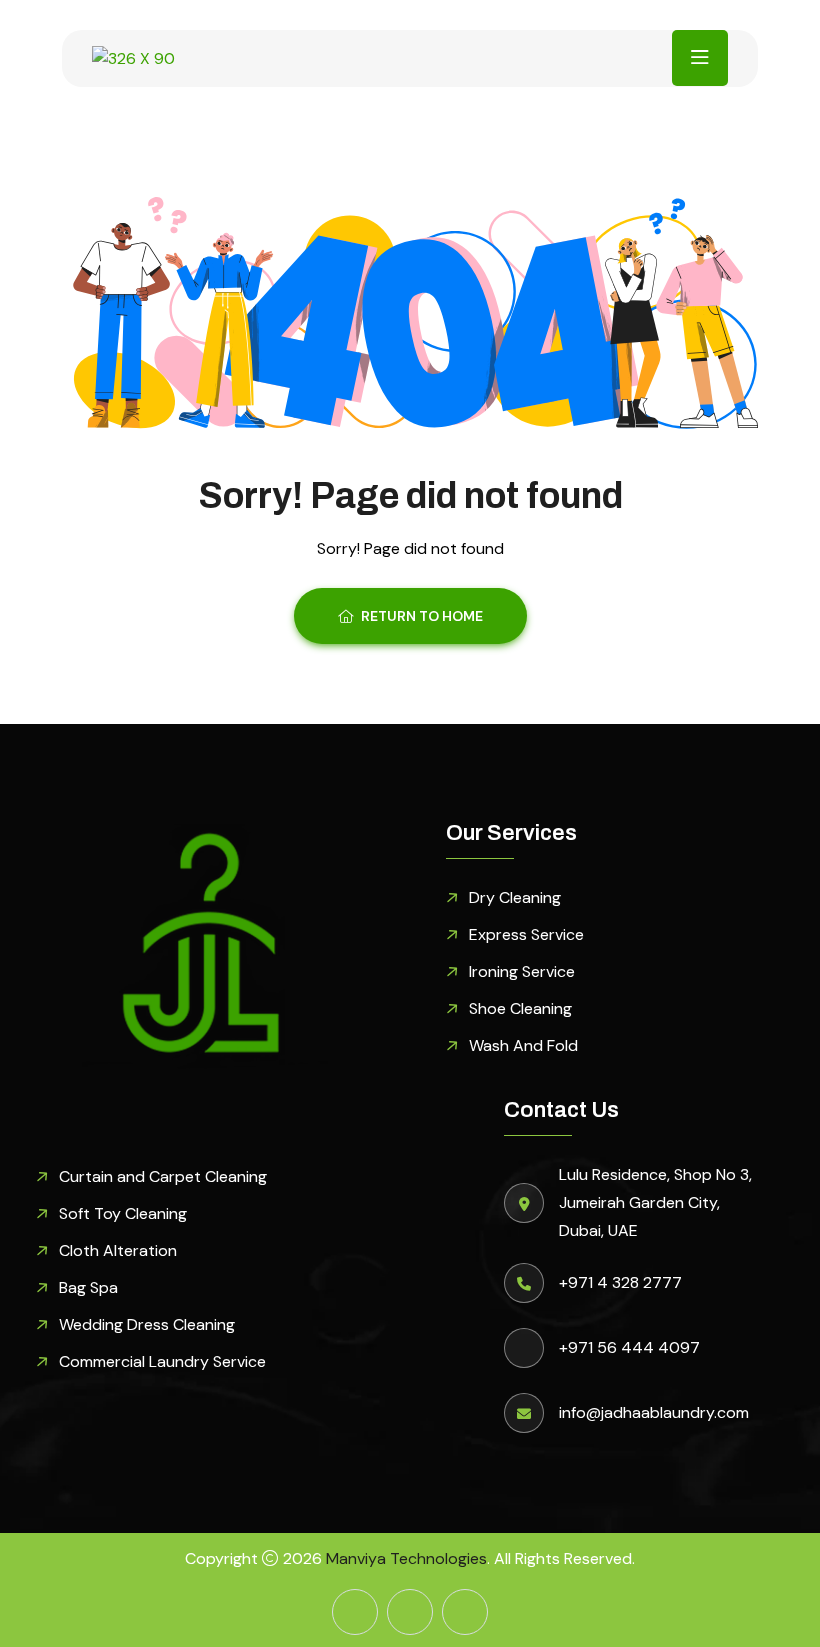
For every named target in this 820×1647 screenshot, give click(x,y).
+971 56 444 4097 (629, 1347)
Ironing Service (522, 971)
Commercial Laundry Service (162, 1361)
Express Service (526, 934)
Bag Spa (88, 1287)
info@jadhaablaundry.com (654, 1412)
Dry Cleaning (515, 897)
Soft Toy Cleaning (123, 1213)
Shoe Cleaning (520, 1008)
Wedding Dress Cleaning (147, 1324)
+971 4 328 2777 (620, 1282)
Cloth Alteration (118, 1250)
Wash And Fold (523, 1045)
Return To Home (422, 616)
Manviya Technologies (406, 1558)
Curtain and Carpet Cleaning (163, 1176)
